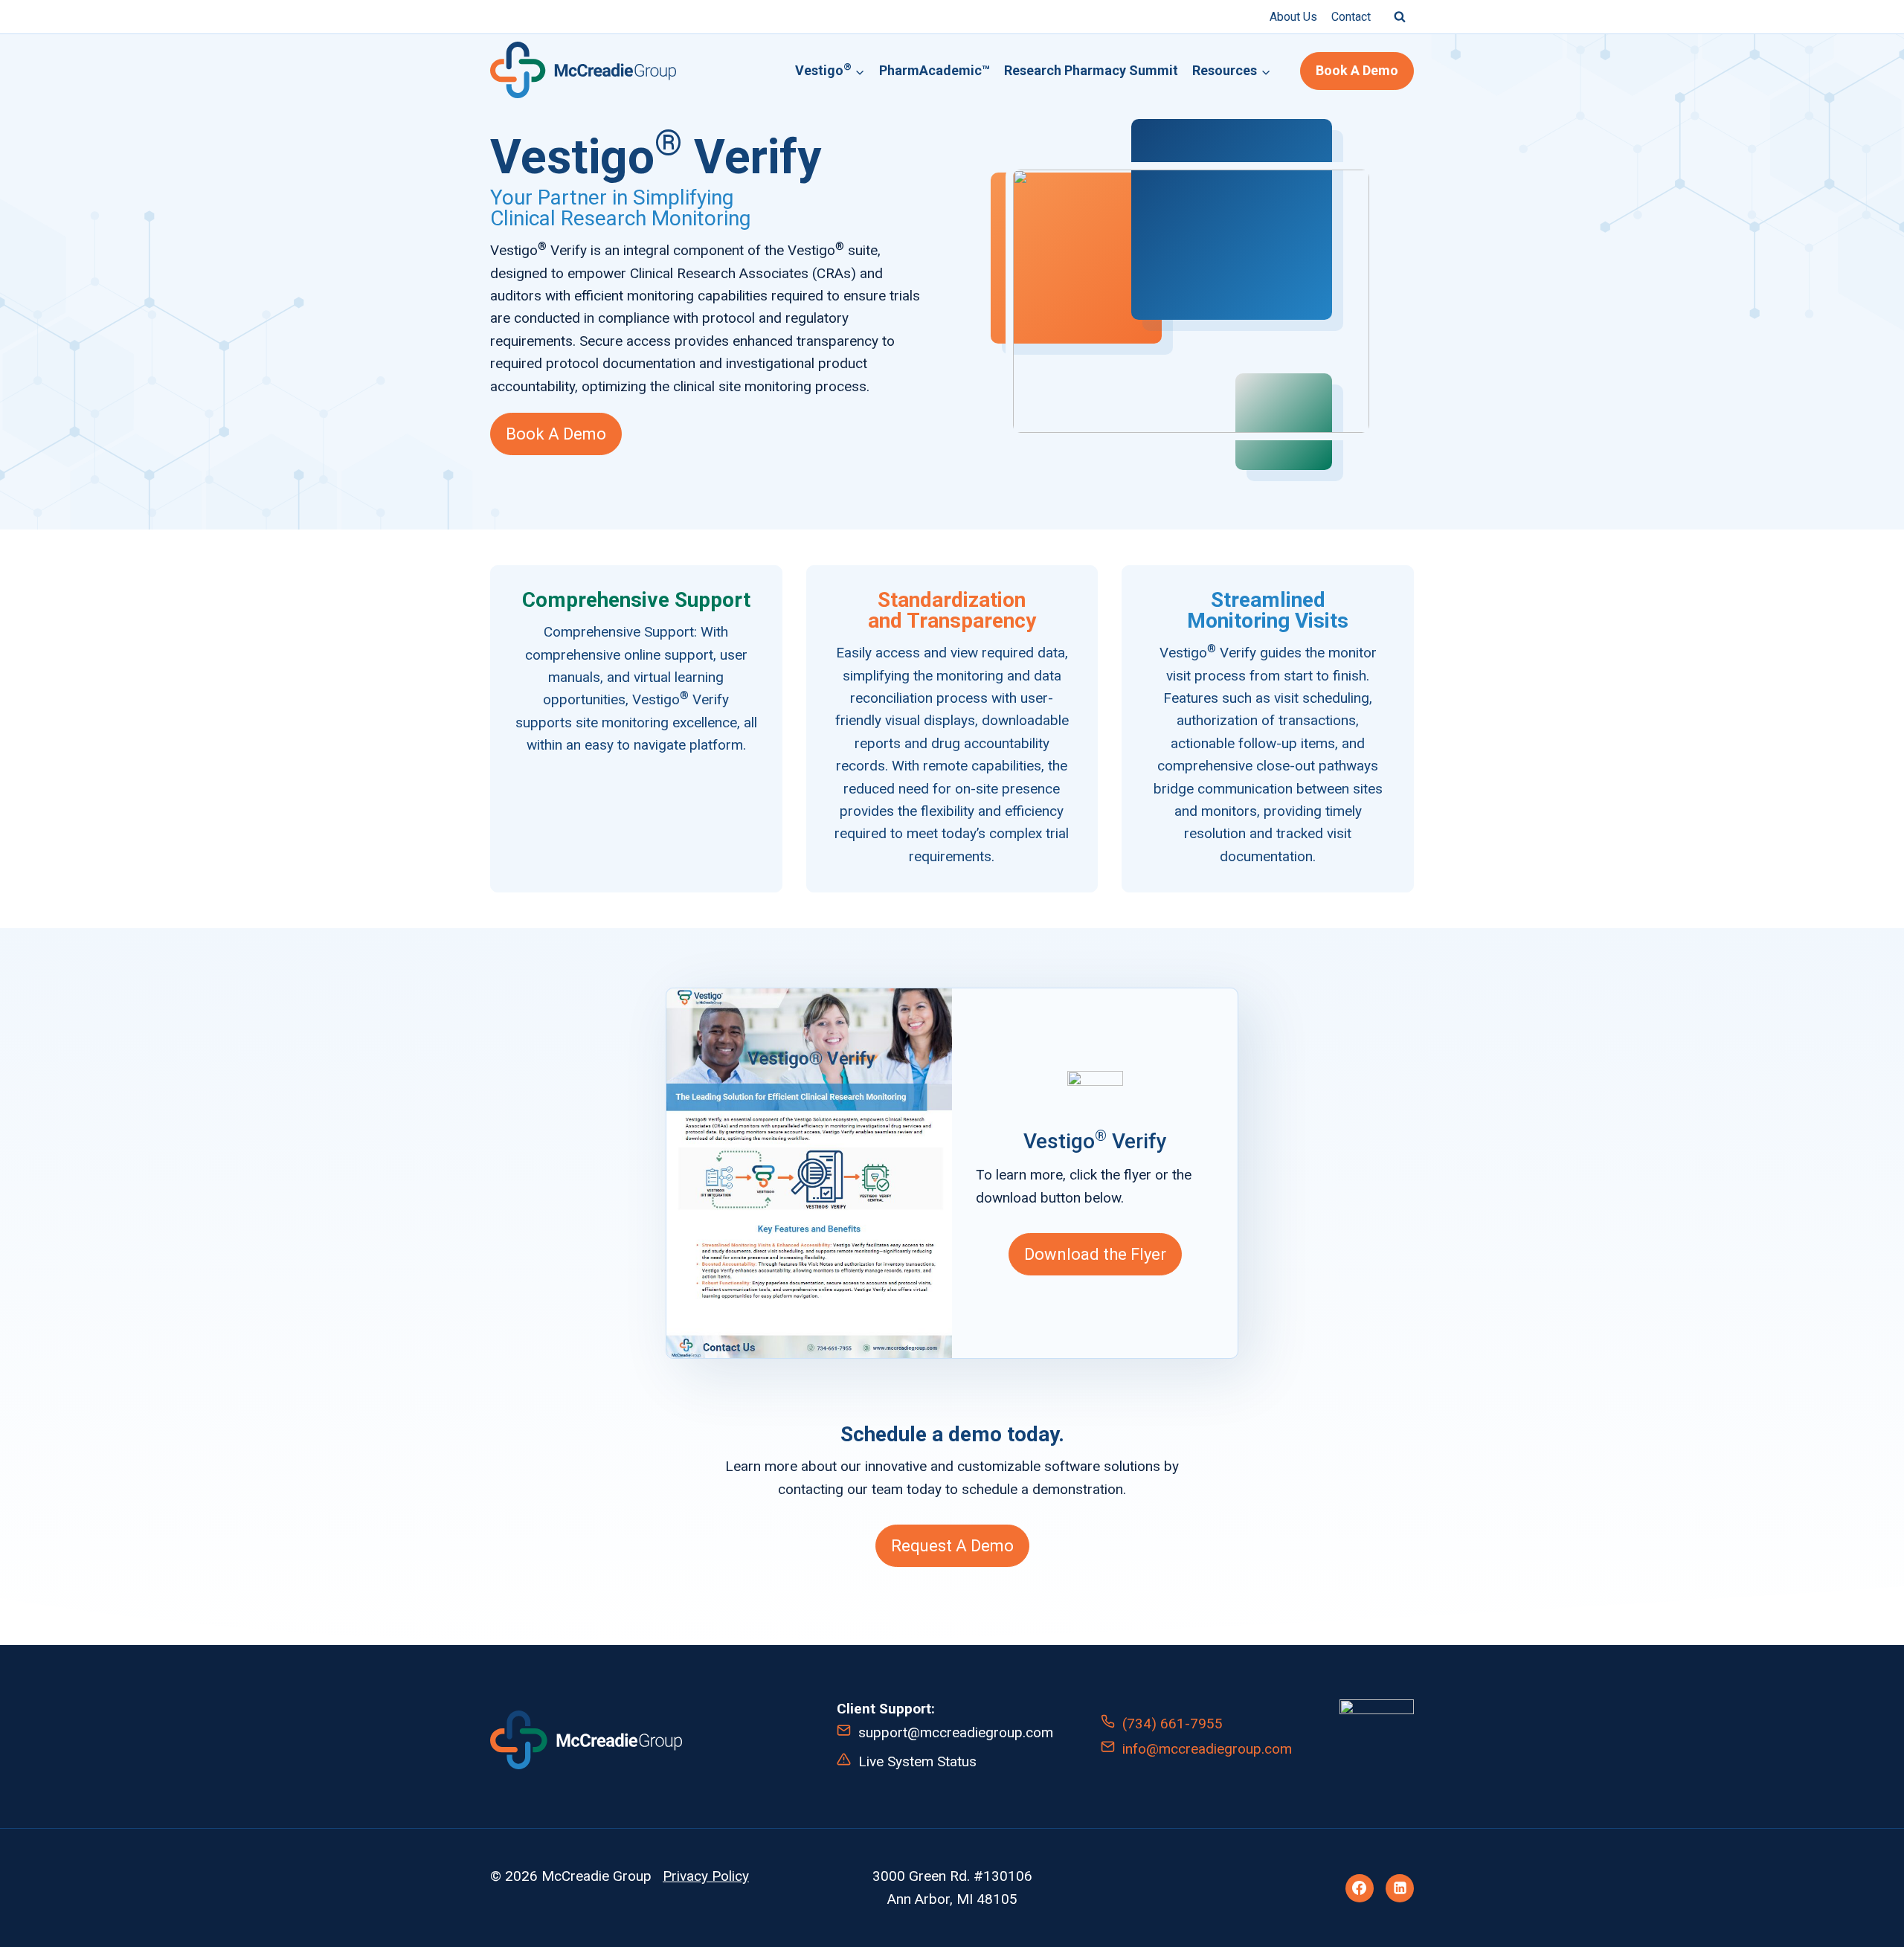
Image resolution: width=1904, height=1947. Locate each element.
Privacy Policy (706, 1876)
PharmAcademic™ (935, 70)
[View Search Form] (1400, 16)
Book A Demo (1357, 70)
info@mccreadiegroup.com (1207, 1749)
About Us (1293, 17)
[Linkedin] (1400, 1888)
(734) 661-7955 (1173, 1724)
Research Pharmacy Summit (1091, 70)
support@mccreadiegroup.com (956, 1732)
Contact (1351, 17)
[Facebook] (1360, 1888)
